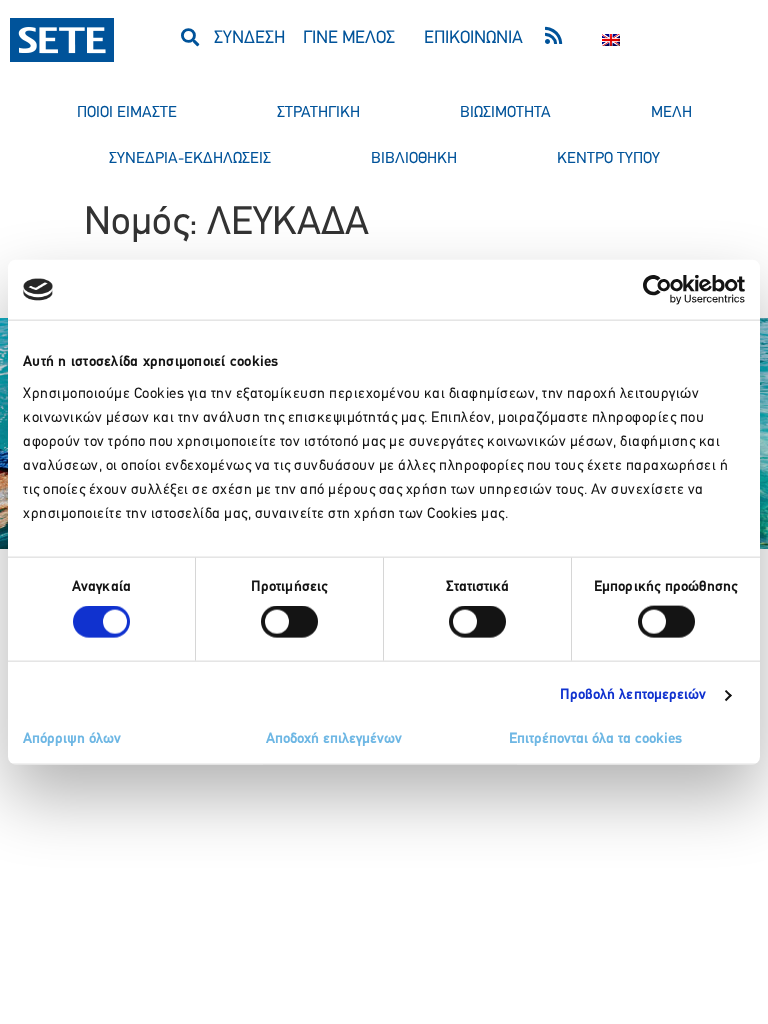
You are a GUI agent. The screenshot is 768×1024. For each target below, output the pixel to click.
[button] (190, 36)
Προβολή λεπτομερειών (633, 695)
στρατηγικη (318, 113)
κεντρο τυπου (608, 159)
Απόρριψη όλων (72, 738)
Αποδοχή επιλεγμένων (334, 738)
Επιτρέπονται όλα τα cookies (595, 738)
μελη (671, 113)
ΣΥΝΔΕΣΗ (249, 39)
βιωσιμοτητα (505, 113)
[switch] (289, 622)
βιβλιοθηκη (414, 159)
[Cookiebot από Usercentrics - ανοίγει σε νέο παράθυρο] (657, 290)
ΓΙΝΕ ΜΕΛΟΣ (349, 39)
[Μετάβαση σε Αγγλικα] (611, 40)
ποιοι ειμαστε (127, 113)
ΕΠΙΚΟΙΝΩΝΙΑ (473, 39)
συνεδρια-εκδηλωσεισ (190, 159)
